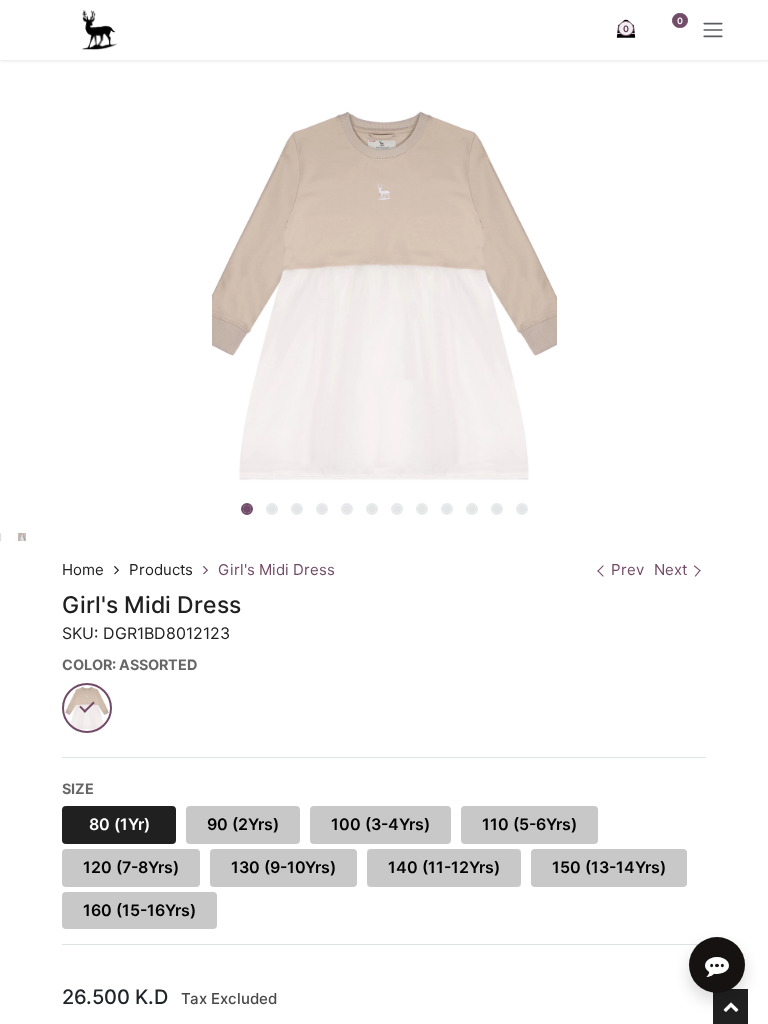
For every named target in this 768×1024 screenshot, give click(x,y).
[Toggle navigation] (713, 30)
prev (627, 569)
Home (83, 569)
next (670, 569)
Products (161, 569)
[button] (229, 511)
